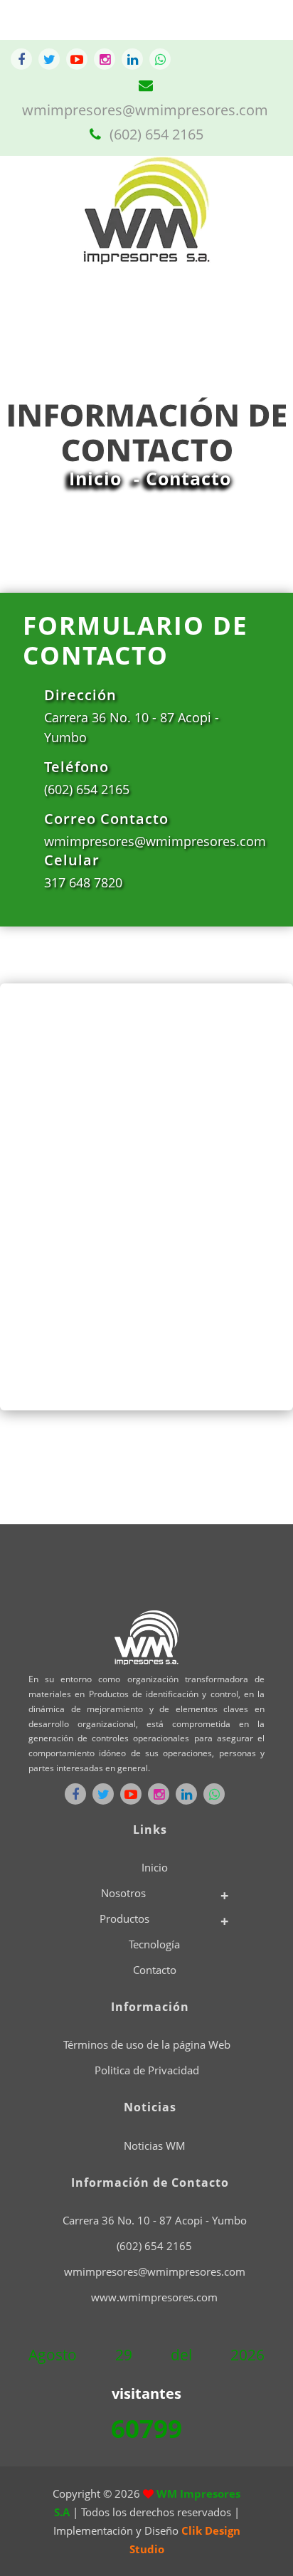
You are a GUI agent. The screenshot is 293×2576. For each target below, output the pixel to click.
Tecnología (154, 1944)
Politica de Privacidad (147, 2070)
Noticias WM (155, 2145)
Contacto (155, 1970)
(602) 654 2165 (155, 134)
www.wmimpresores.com (154, 2297)
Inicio (95, 478)
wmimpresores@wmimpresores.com (155, 2271)
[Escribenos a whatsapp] (160, 59)
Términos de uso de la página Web (147, 2044)
